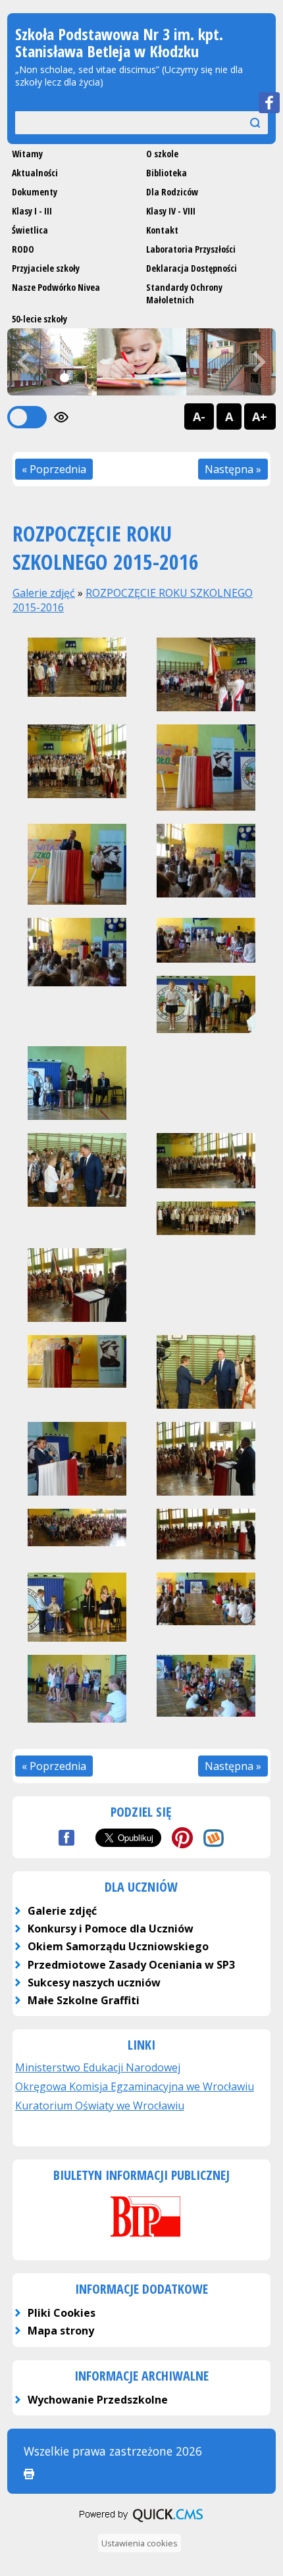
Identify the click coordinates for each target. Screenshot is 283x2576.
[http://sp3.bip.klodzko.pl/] (141, 2238)
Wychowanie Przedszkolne (98, 2400)
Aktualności (35, 173)
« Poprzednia (54, 469)
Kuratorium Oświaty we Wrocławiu (100, 2106)
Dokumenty (35, 192)
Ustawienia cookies (140, 2543)
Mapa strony (61, 2331)
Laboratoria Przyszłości (191, 249)
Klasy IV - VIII (171, 211)
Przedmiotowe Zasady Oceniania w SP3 (131, 1965)
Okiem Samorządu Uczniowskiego (118, 1946)
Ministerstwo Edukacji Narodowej (98, 2067)
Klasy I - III (32, 211)
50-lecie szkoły (39, 319)
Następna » (233, 469)
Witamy (27, 154)
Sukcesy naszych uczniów (94, 1983)
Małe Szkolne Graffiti (84, 2000)
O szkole (162, 154)
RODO (23, 249)
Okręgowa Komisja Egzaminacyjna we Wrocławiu (135, 2086)
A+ (260, 417)
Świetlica (30, 230)
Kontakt (162, 230)
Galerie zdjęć (44, 593)
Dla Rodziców (172, 192)
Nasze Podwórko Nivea (56, 287)
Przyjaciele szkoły (46, 268)
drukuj (29, 2474)
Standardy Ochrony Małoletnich (184, 293)
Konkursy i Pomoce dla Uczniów (111, 1929)
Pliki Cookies (62, 2313)
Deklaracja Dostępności (192, 268)
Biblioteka (167, 173)
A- (199, 417)
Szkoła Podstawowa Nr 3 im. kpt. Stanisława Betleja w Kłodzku (119, 42)
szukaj (242, 122)
